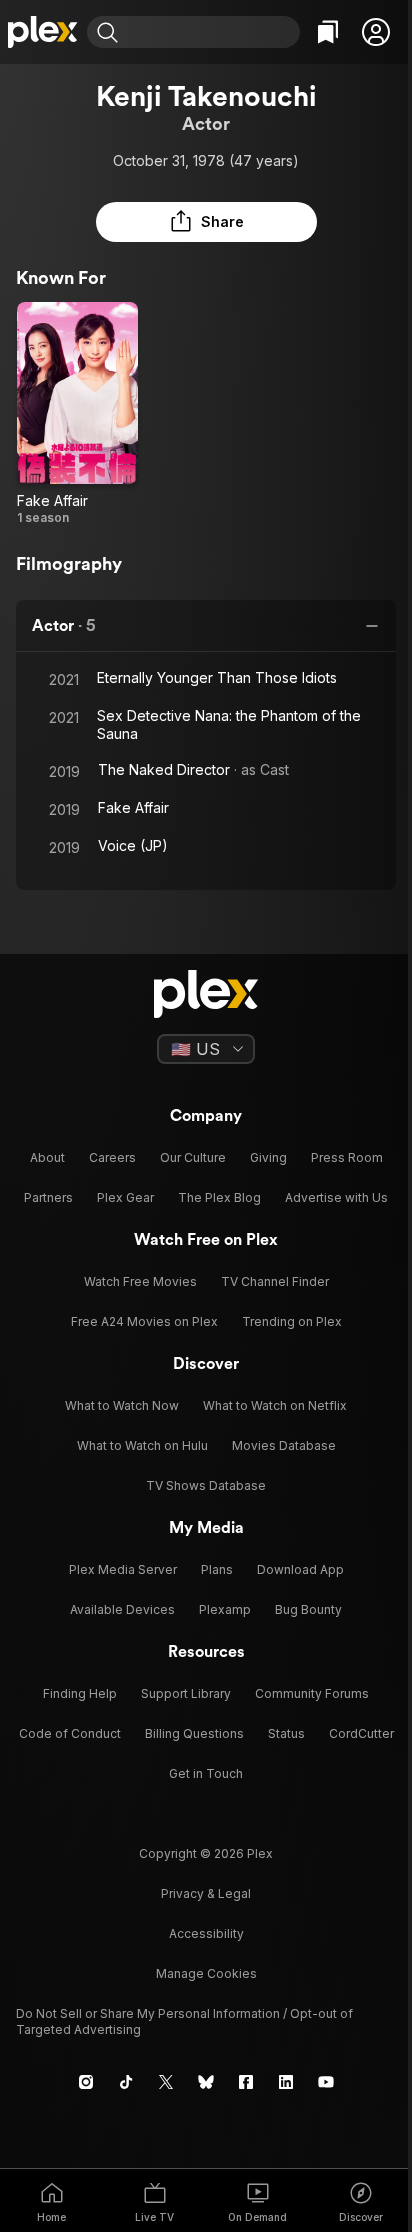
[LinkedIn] (286, 2082)
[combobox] (211, 32)
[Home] (43, 32)
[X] (166, 2082)
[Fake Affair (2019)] (77, 414)
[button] (376, 32)
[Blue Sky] (206, 2082)
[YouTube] (326, 2082)
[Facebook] (246, 2082)
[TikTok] (126, 2082)
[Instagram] (86, 2082)
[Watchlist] (328, 32)
